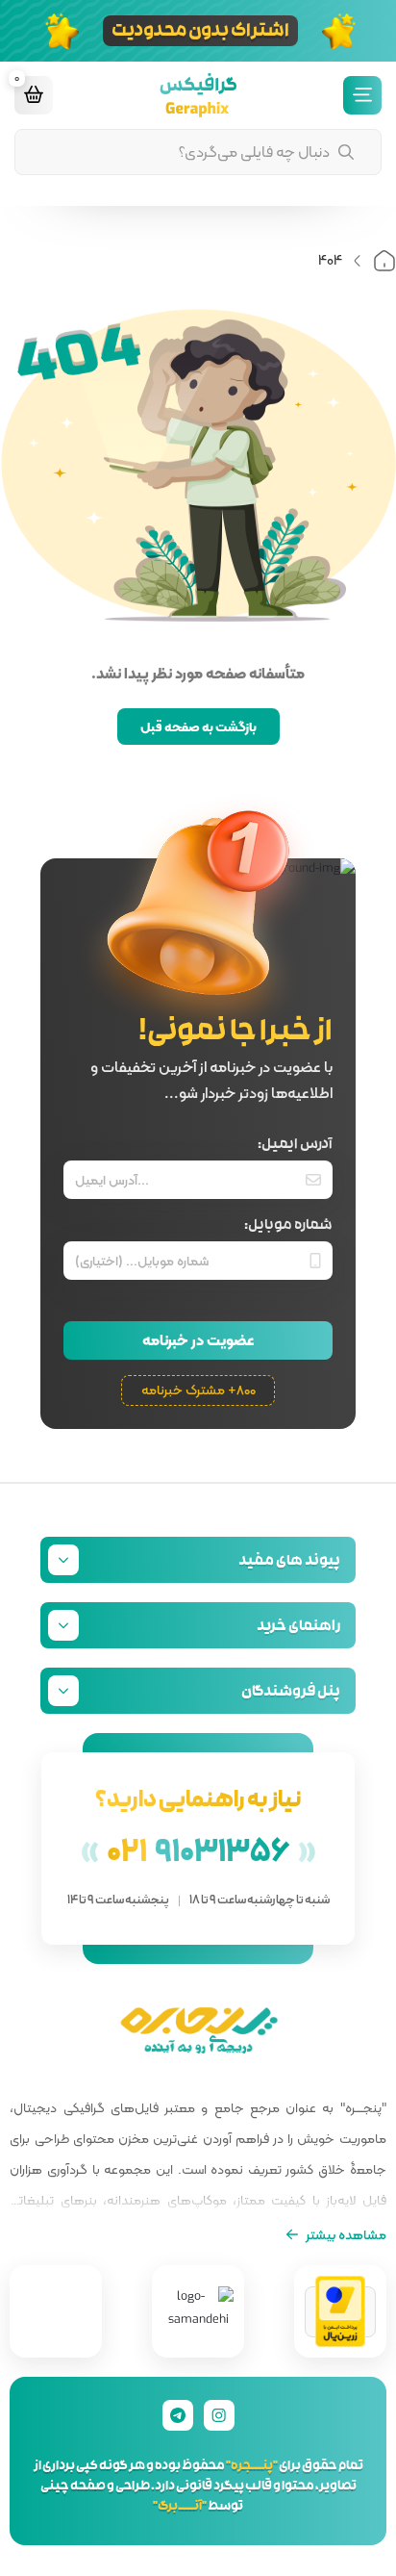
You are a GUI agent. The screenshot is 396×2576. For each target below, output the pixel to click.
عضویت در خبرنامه (198, 1340)
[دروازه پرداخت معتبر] (340, 2312)
